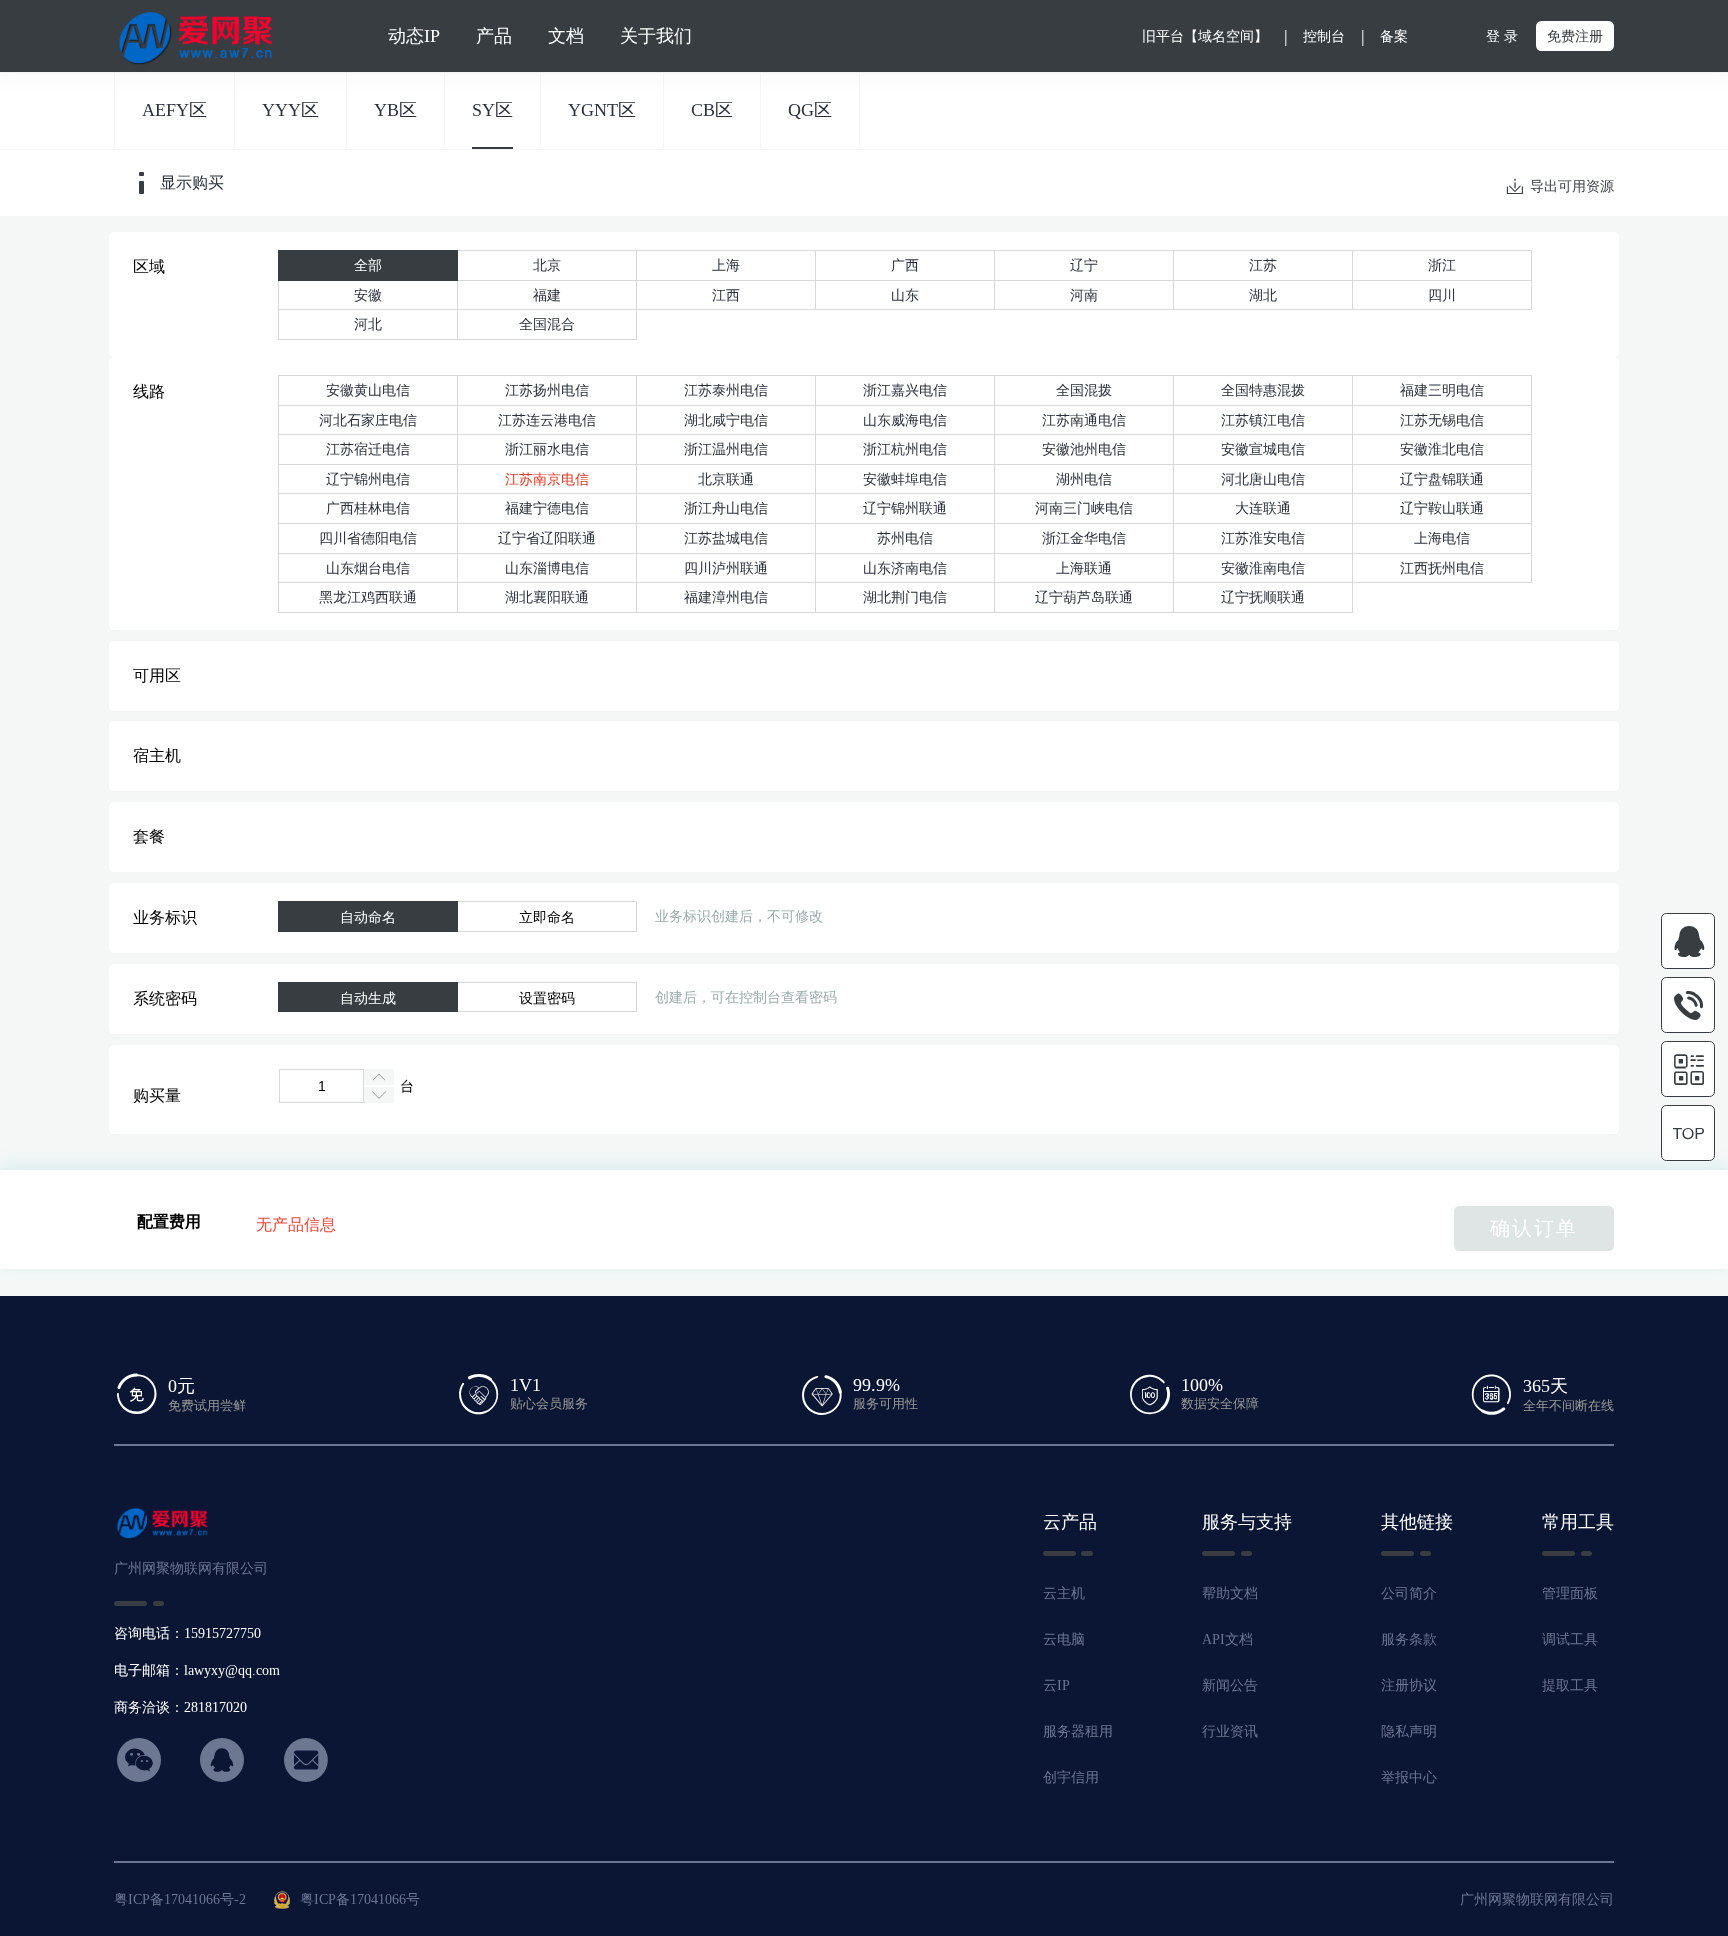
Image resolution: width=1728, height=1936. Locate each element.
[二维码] (1688, 1070)
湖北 (1263, 295)
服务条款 (1409, 1639)
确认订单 (1534, 1228)
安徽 (368, 295)
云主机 (1064, 1593)
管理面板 (1570, 1593)
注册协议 (1409, 1685)
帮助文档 (1230, 1593)
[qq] (1688, 941)
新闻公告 (1230, 1685)
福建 (547, 295)
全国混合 (547, 324)
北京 (547, 265)
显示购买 (192, 183)
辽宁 (1084, 265)
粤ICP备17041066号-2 (180, 1899)
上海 (726, 265)
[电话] (1688, 1005)
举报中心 (1409, 1777)
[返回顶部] (1688, 1134)
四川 (1442, 295)
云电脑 (1064, 1639)
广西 (905, 265)
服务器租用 (1078, 1731)
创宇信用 (1071, 1777)
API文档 (1227, 1639)
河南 (1084, 295)
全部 (368, 265)
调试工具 (1570, 1639)
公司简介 (1409, 1593)
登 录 (1502, 36)
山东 (905, 295)
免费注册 (1575, 36)
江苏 (1263, 265)
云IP (1056, 1685)
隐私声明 (1409, 1731)
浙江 (1442, 265)
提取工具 (1570, 1685)
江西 (726, 295)
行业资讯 (1230, 1731)
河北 (368, 324)
